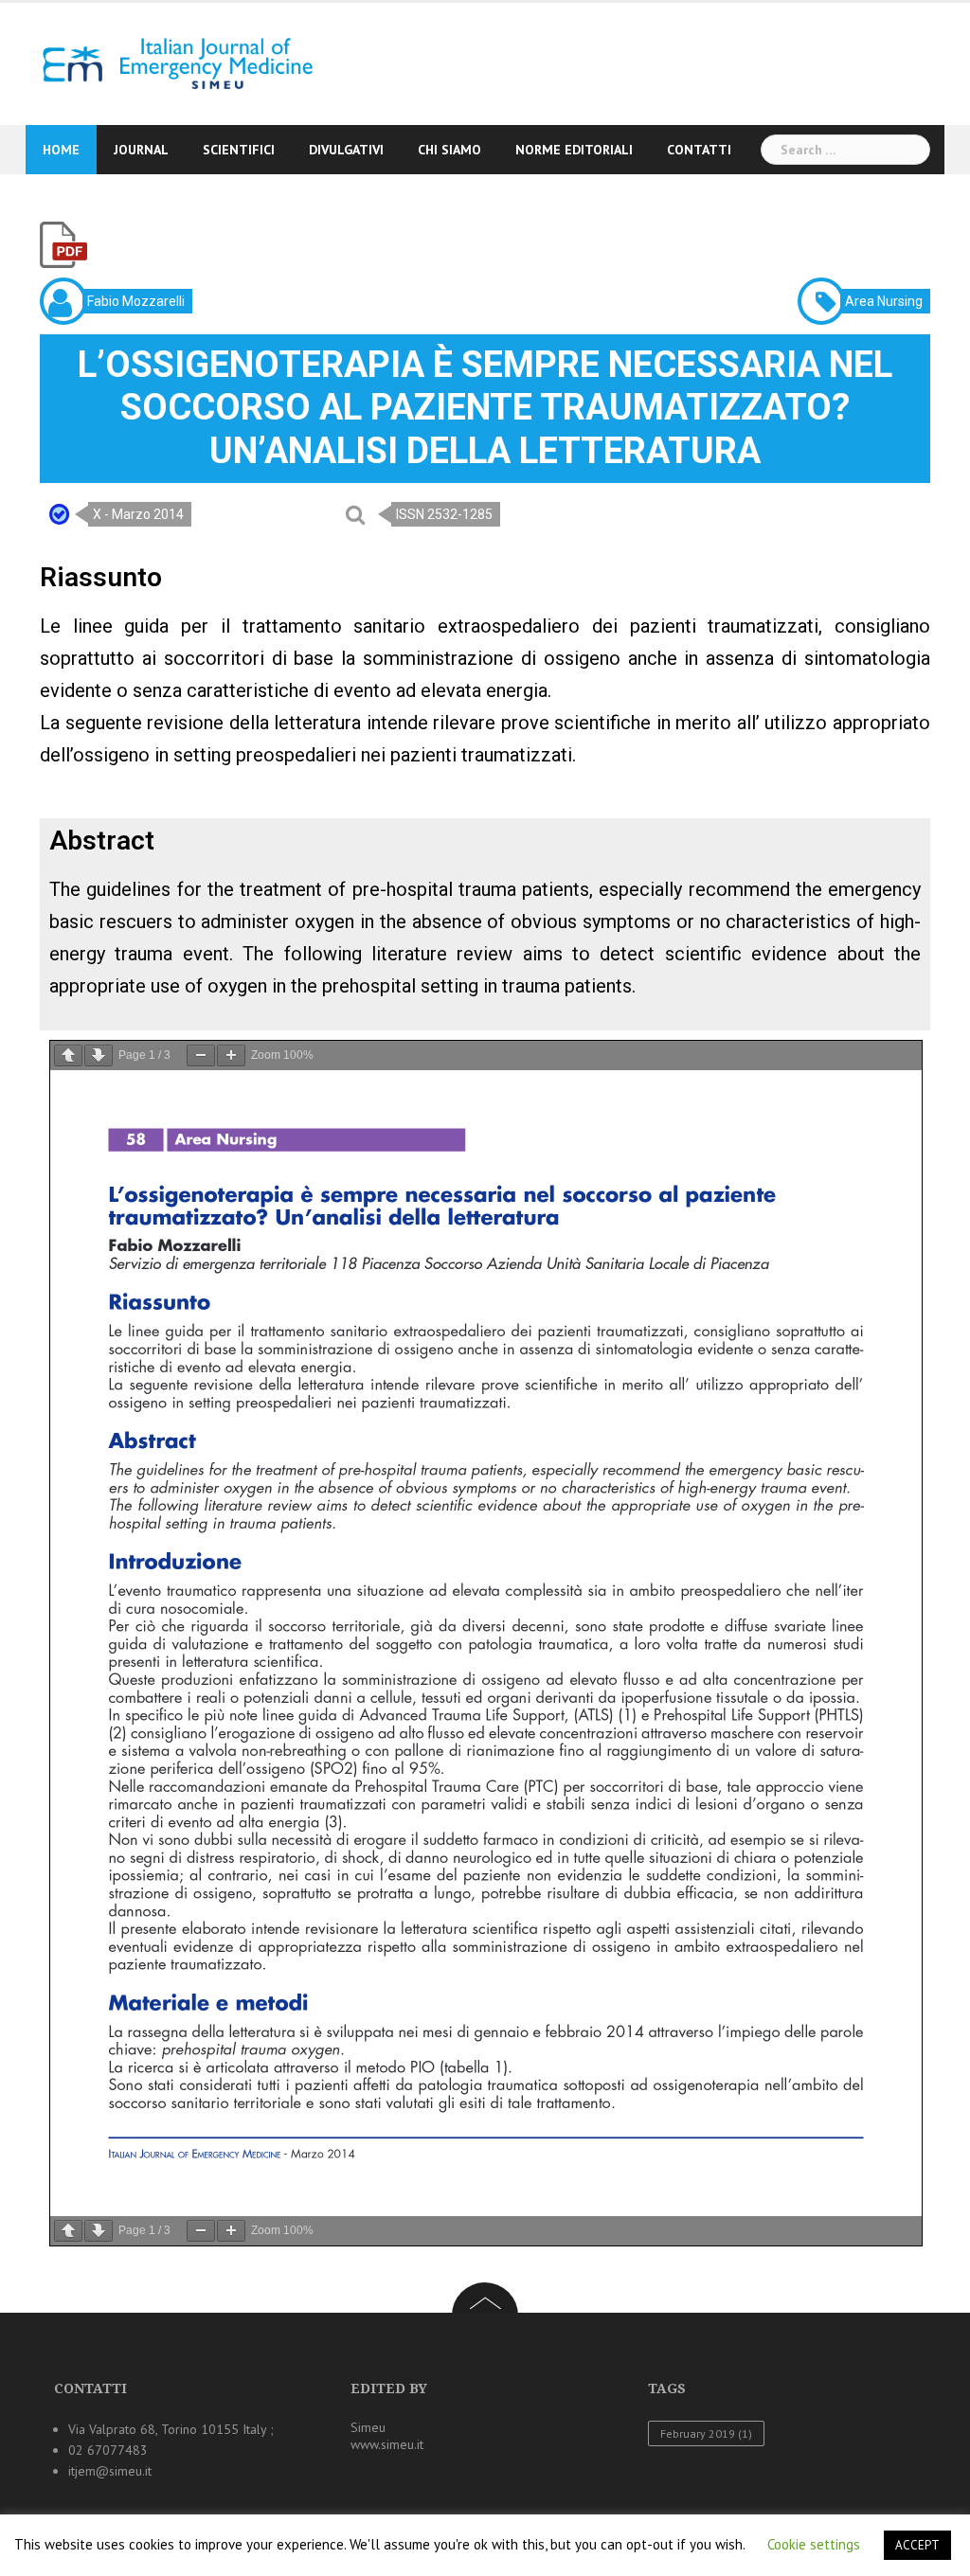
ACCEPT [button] (917, 2545)
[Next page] (99, 1055)
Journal (141, 150)
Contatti (699, 150)
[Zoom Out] (201, 1055)
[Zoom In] (231, 1055)
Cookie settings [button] (814, 2544)
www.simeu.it (387, 2444)
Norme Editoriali (574, 150)
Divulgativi (346, 150)
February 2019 (706, 2433)
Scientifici (239, 150)
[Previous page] (68, 1055)
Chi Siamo (449, 150)
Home (61, 150)
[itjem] (171, 63)
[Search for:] (845, 150)
